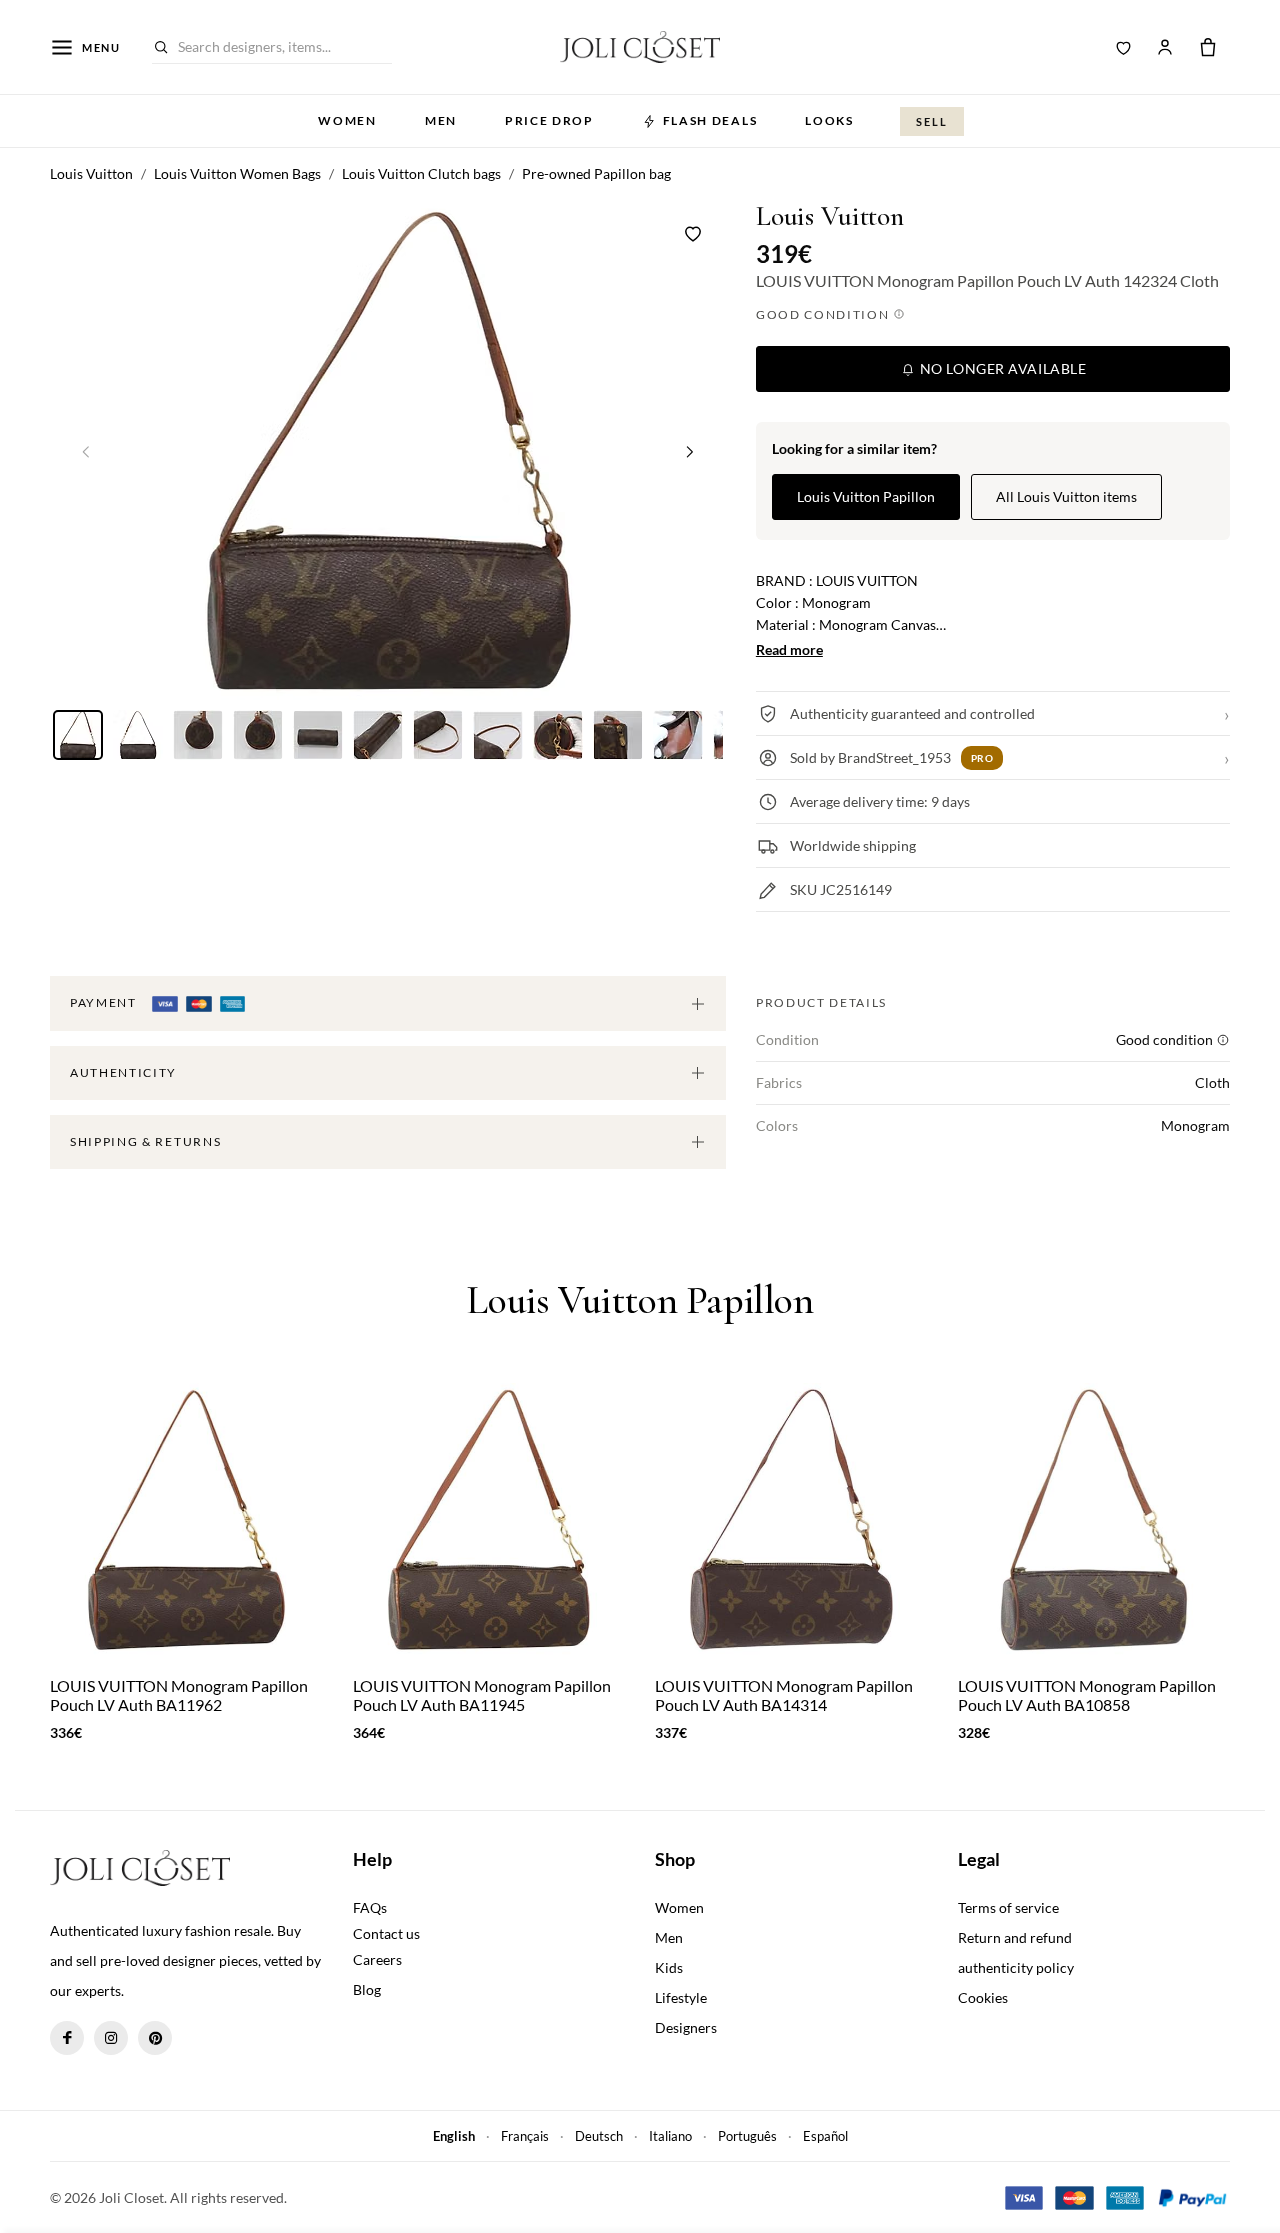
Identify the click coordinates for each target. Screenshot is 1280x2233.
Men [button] (441, 120)
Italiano (670, 2136)
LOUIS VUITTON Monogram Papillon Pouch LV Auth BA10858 (1087, 1695)
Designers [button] (686, 2027)
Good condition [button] (824, 314)
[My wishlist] (1124, 47)
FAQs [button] (370, 1907)
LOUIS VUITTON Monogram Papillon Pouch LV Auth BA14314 (784, 1695)
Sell (932, 121)
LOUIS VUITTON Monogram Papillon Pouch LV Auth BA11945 (482, 1695)
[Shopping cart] (1208, 47)
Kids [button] (669, 1967)
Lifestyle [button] (681, 1997)
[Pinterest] (155, 2038)
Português (747, 2136)
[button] (690, 451)
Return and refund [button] (1015, 1937)
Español (825, 2136)
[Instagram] (111, 2038)
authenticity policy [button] (1016, 1967)
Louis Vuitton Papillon (866, 496)
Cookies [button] (983, 1997)
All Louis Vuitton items (1066, 496)
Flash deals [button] (710, 120)
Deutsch (599, 2136)
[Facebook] (67, 2038)
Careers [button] (377, 1959)
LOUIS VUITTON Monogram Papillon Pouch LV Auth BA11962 (179, 1695)
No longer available (1001, 368)
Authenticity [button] (123, 1072)
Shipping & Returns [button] (145, 1141)
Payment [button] (105, 1002)
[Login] (1165, 47)
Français (525, 2136)
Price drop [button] (549, 120)
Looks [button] (829, 120)
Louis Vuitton (830, 216)
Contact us (386, 1933)
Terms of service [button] (1008, 1907)
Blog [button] (367, 1989)
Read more (789, 649)
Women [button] (347, 120)
